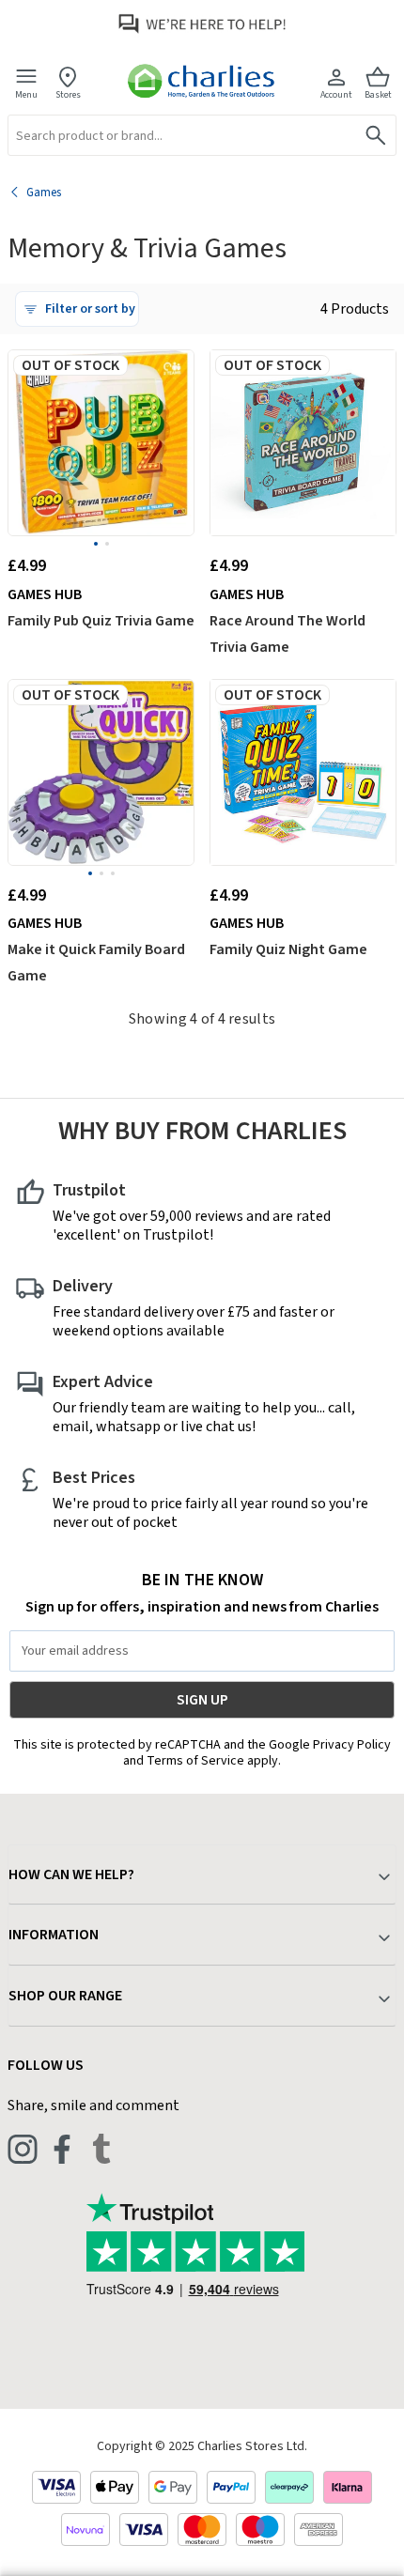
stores (68, 94)
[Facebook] (62, 2149)
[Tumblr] (101, 2149)
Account (336, 94)
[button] (77, 309)
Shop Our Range (65, 1996)
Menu (26, 94)
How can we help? (71, 1874)
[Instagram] (23, 2149)
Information (54, 1935)
